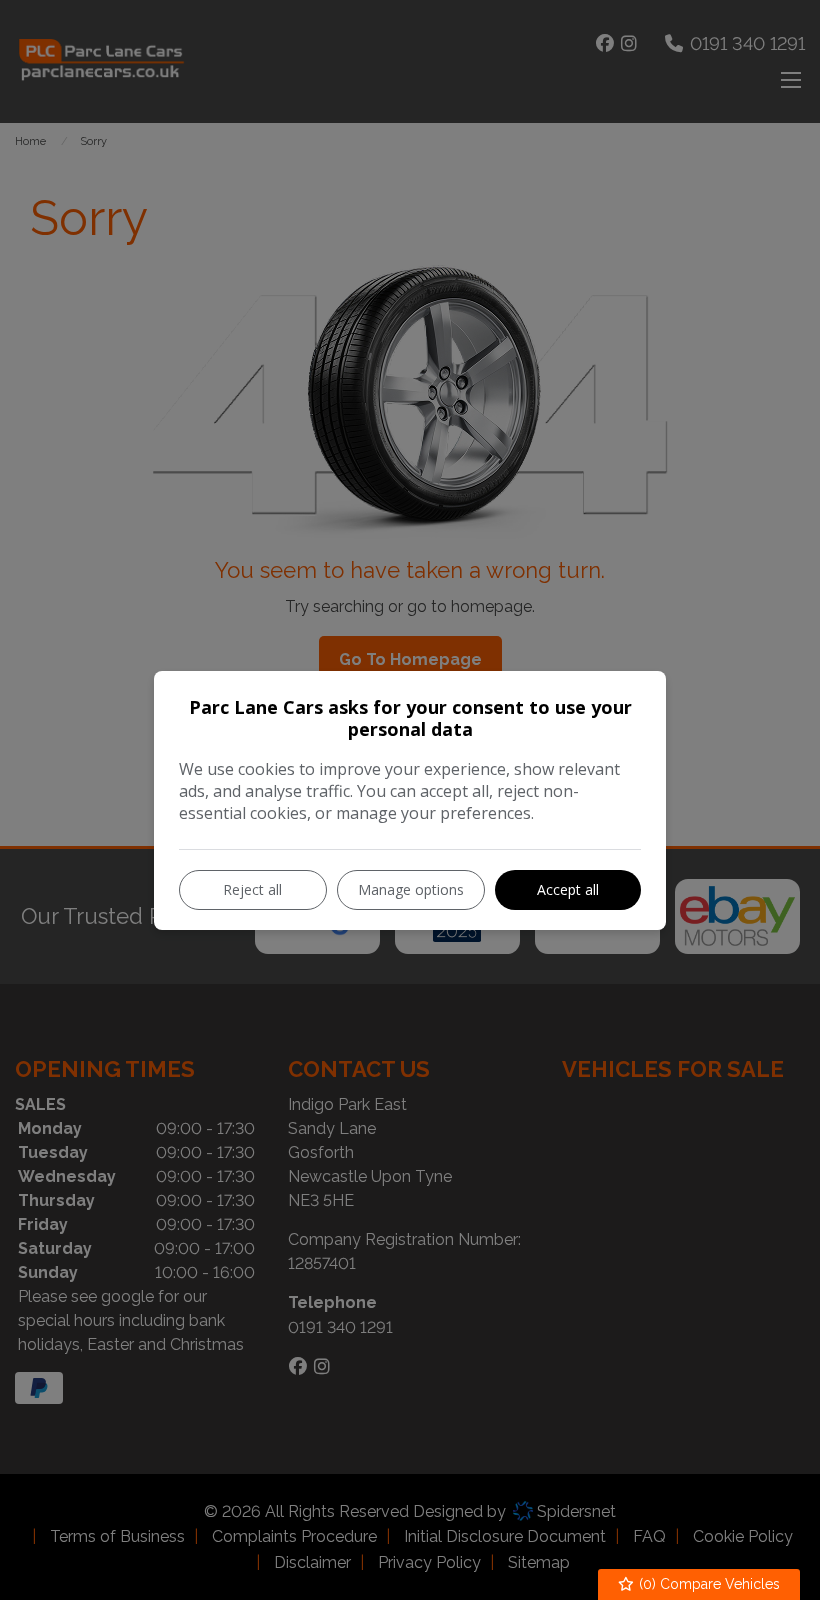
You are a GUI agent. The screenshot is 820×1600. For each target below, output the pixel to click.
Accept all (568, 889)
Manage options (411, 889)
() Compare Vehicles (707, 1584)
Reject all (252, 889)
